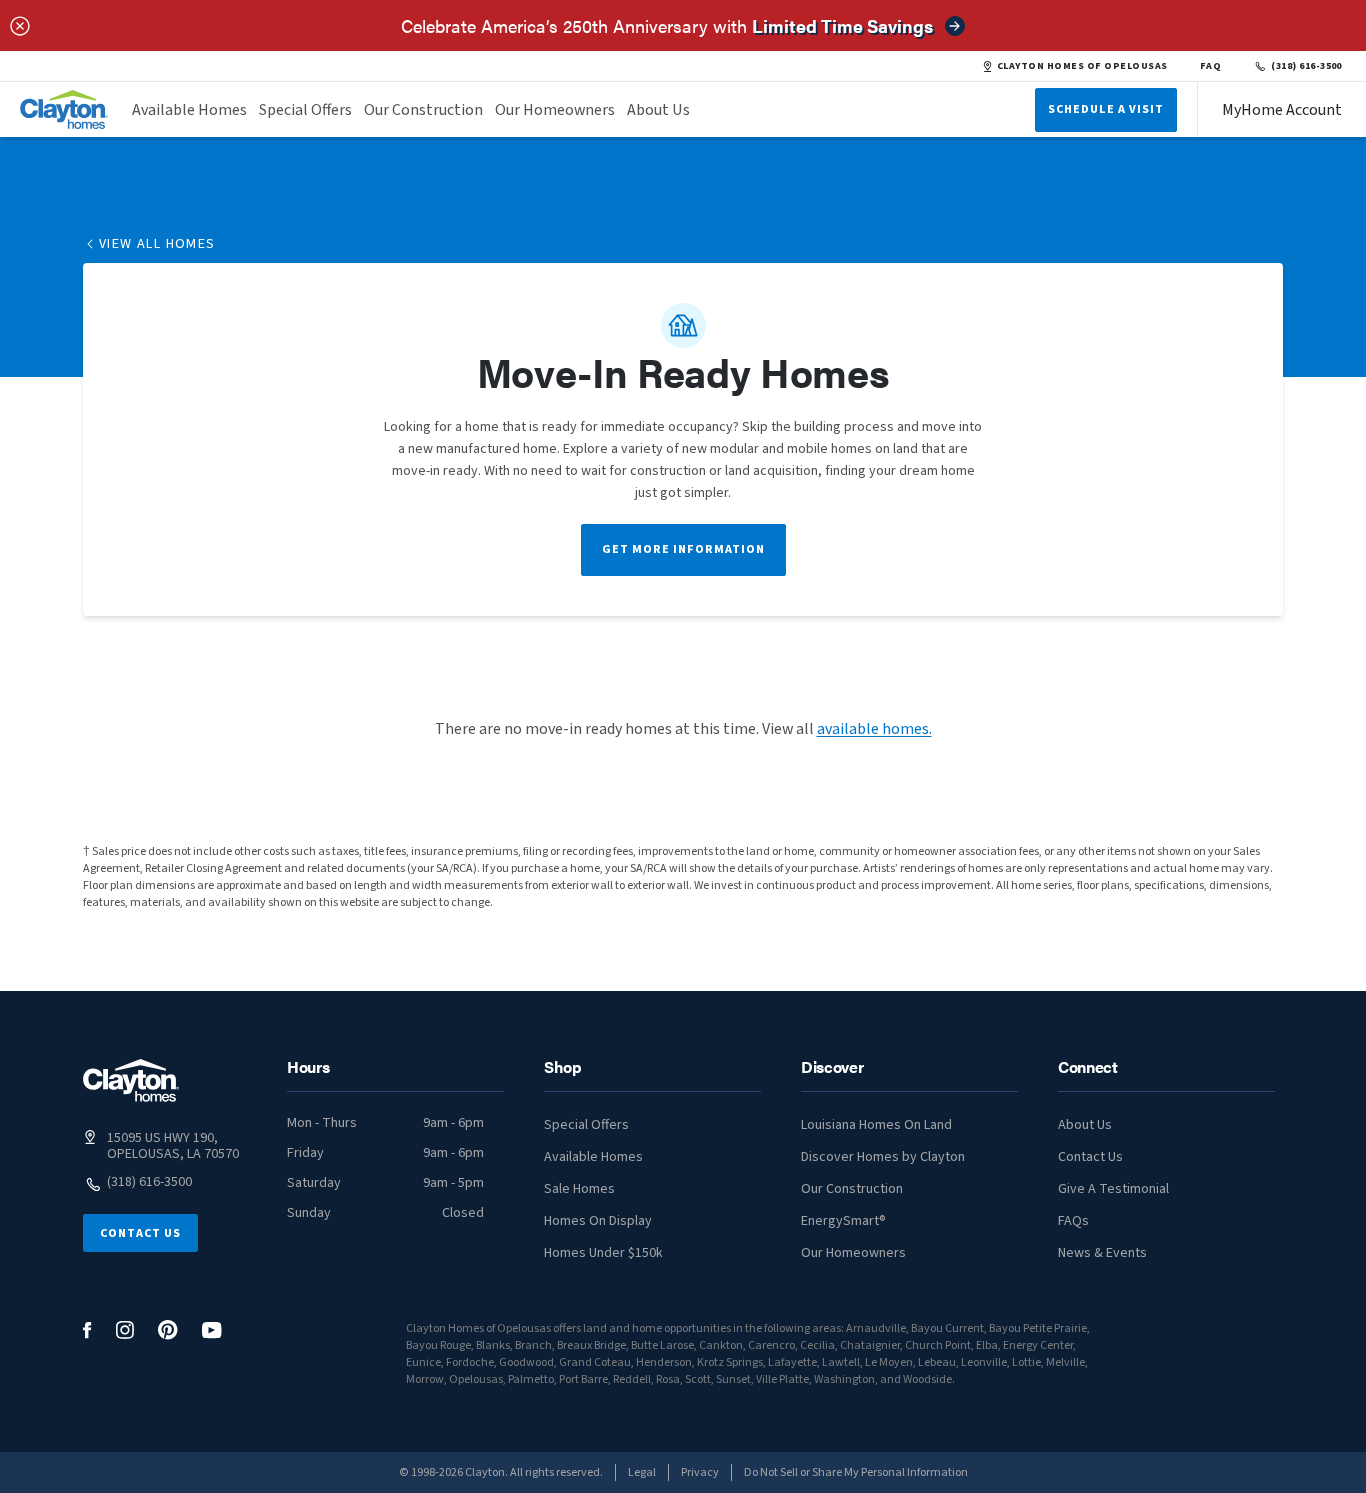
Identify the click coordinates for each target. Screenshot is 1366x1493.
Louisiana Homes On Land (876, 1125)
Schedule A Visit (1106, 109)
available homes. (874, 729)
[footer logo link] (131, 1080)
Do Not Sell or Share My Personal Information (856, 1472)
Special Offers (305, 110)
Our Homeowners (555, 110)
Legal (642, 1472)
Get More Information (683, 549)
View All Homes (157, 244)
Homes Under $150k (603, 1253)
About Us (658, 110)
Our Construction (423, 110)
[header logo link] (64, 109)
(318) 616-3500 (1306, 66)
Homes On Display (598, 1221)
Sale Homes (579, 1189)
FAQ (1211, 66)
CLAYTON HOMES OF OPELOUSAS (1082, 66)
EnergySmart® (843, 1221)
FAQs (1073, 1221)
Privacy (700, 1472)
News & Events (1102, 1253)
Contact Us (140, 1233)
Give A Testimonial (1113, 1189)
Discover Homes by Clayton (883, 1157)
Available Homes (189, 110)
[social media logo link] (87, 1330)
